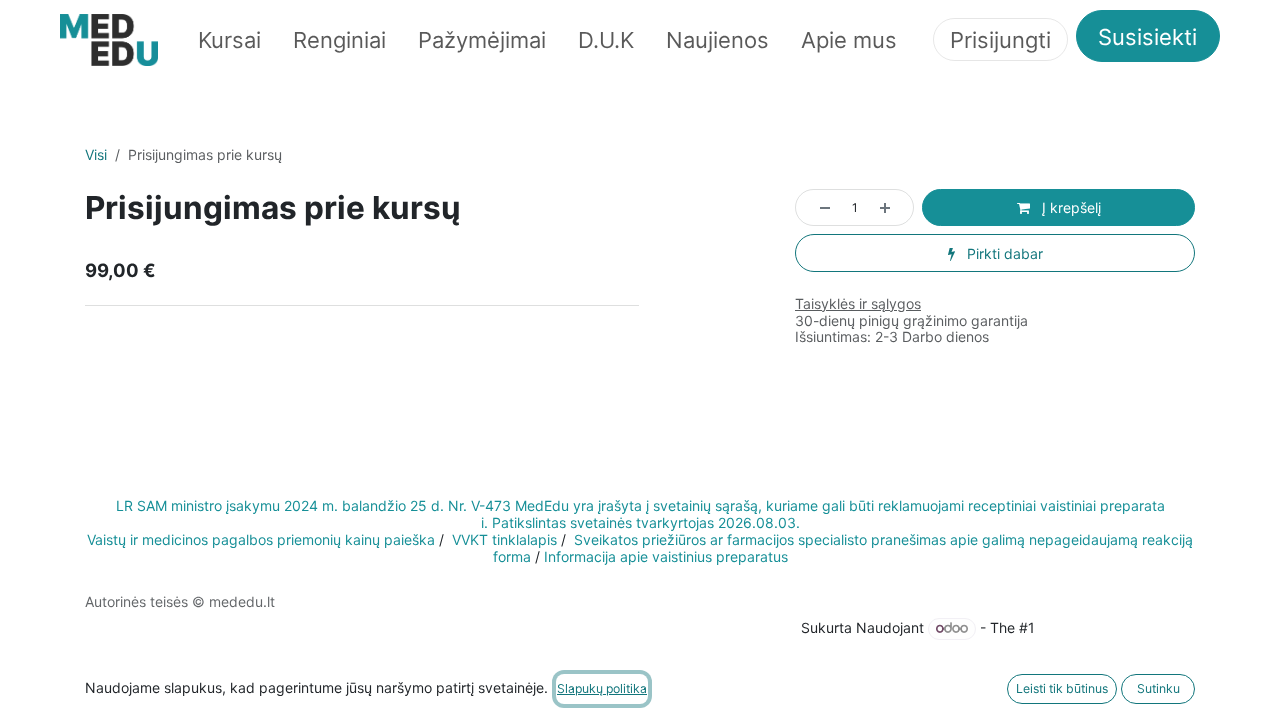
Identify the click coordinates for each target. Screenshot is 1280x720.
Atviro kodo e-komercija (1117, 627)
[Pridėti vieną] (892, 207)
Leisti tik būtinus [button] (1062, 688)
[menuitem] (229, 40)
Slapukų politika (137, 618)
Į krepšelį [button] (1069, 207)
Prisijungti (1000, 40)
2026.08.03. (759, 522)
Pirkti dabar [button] (1003, 253)
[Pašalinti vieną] (818, 207)
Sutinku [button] (1158, 688)
